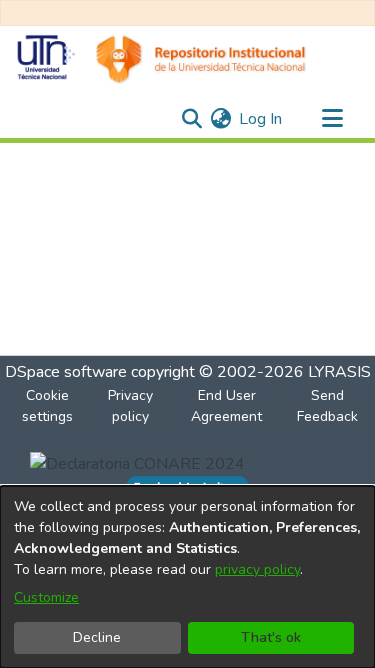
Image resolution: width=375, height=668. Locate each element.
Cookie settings (47, 406)
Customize (46, 597)
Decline (97, 637)
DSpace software (66, 372)
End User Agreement (226, 406)
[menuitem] (220, 119)
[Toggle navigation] (332, 119)
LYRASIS (339, 372)
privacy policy (257, 569)
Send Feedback (327, 406)
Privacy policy (130, 406)
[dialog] (187, 577)
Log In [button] (261, 119)
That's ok (271, 637)
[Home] (160, 59)
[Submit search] (191, 119)
